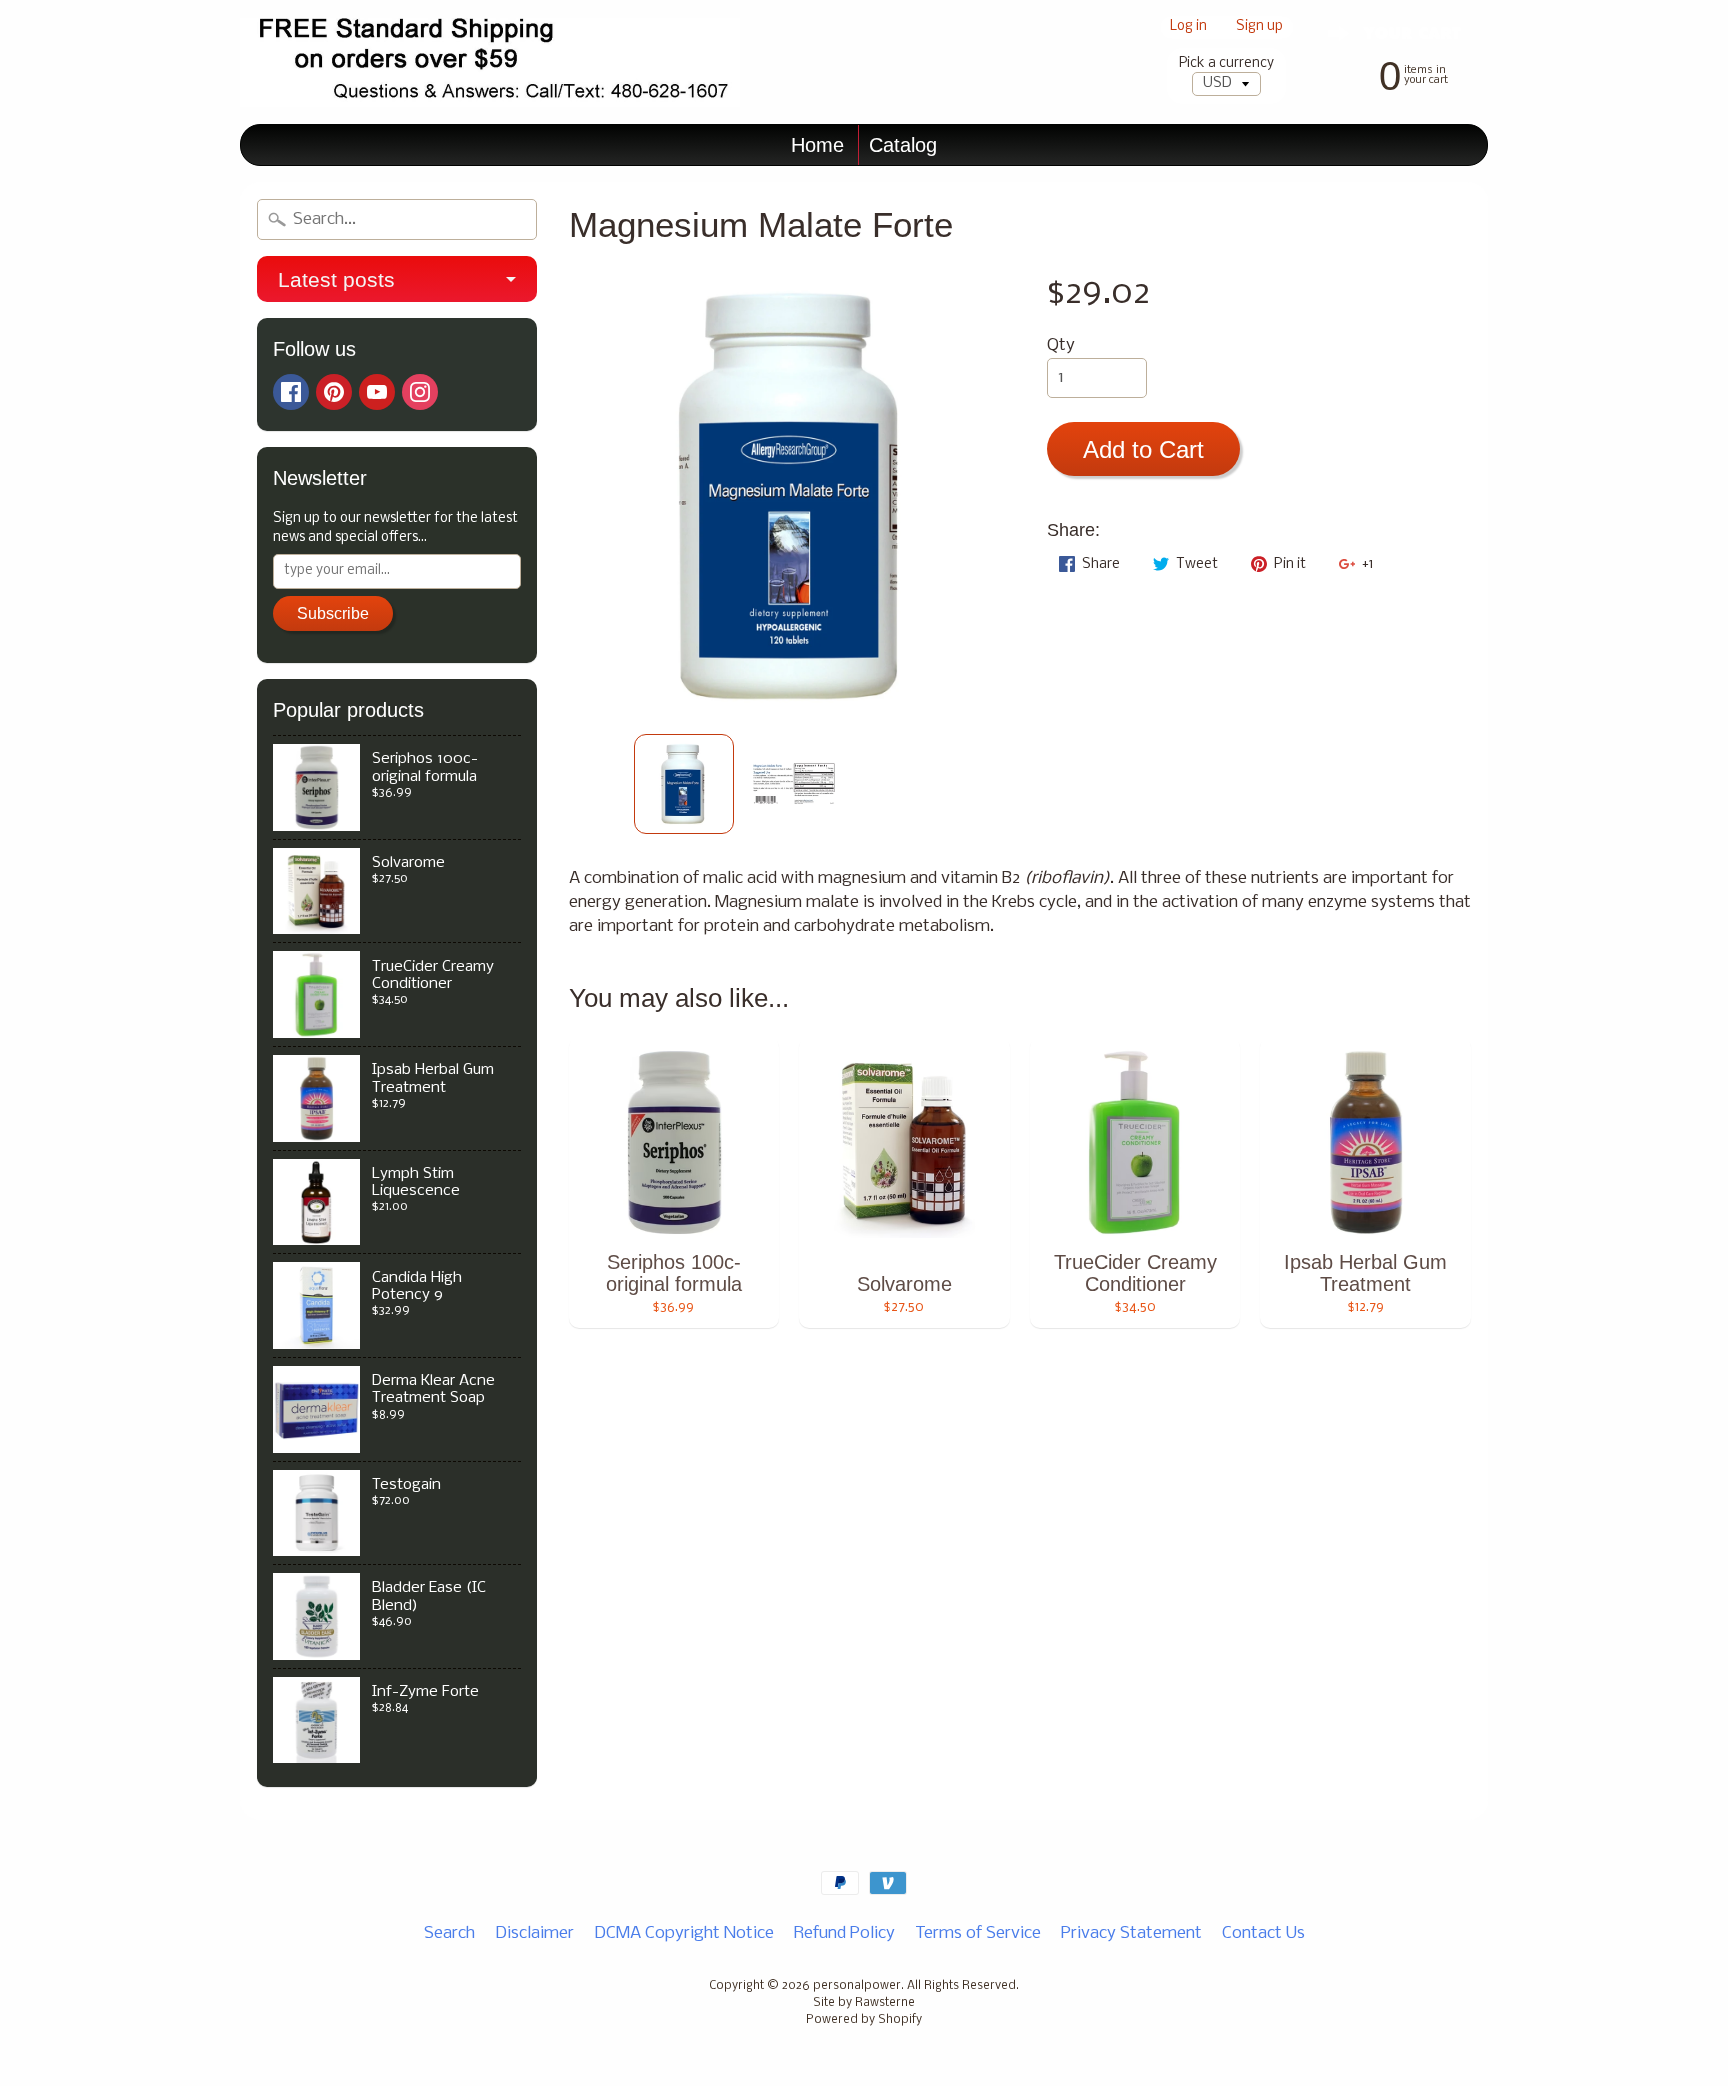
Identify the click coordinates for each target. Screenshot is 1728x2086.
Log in (1188, 27)
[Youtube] (377, 392)
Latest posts (336, 279)
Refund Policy (844, 1933)
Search (449, 1933)
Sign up (1259, 27)
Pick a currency (1226, 63)
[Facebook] (291, 392)
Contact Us (1263, 1933)
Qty (1061, 345)
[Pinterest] (334, 392)
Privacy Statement (1131, 1933)
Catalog (903, 145)
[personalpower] (490, 62)
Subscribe (333, 613)
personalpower (857, 1986)
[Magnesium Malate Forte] (684, 784)
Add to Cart (1143, 449)
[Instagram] (420, 392)
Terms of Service (978, 1933)
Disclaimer (534, 1933)
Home (817, 145)
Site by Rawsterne (864, 2003)
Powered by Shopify (864, 2020)
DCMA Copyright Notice (684, 1933)
